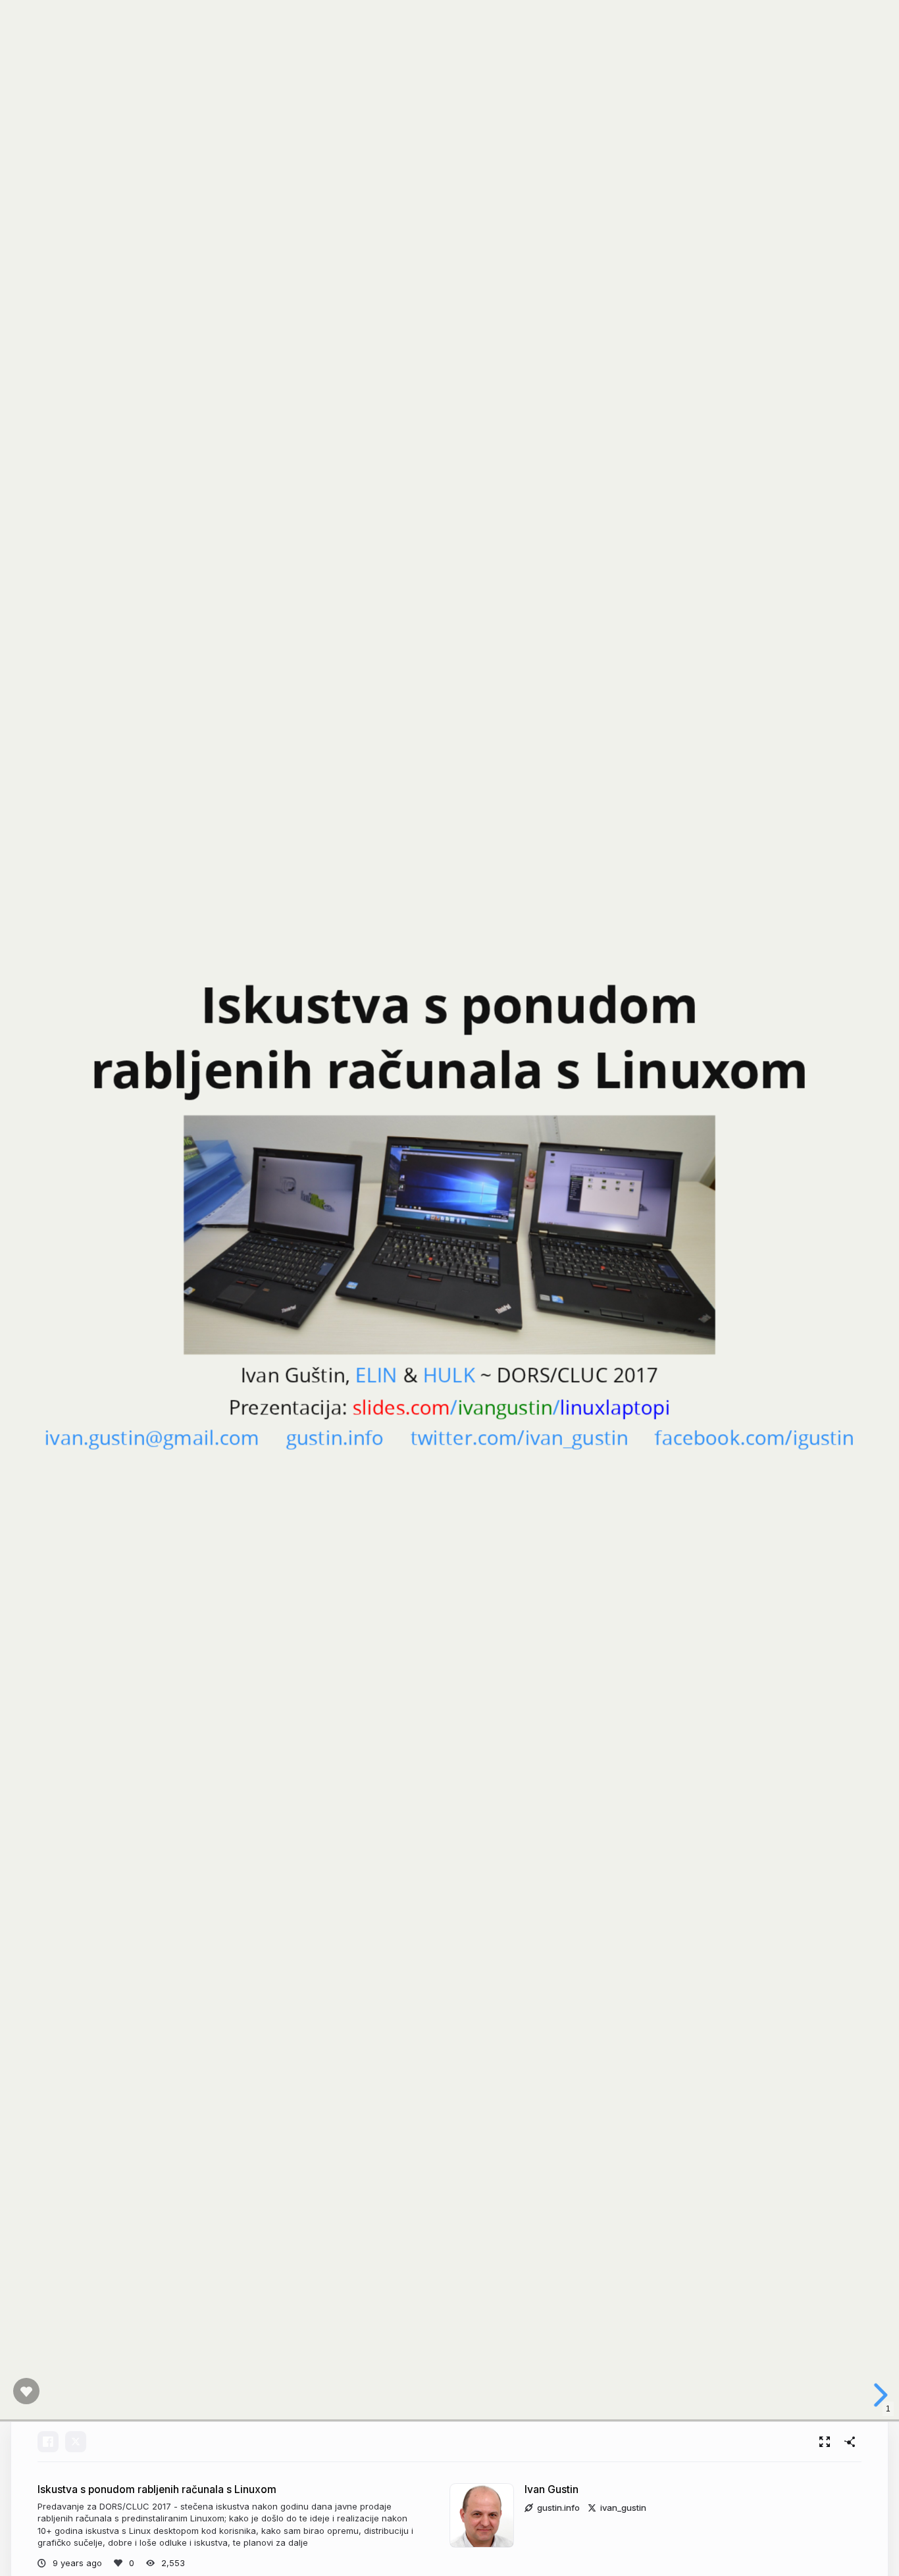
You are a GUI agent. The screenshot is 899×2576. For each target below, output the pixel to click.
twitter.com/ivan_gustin (519, 1437)
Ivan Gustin (552, 2489)
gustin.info (335, 1437)
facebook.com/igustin (755, 1437)
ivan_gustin (623, 2508)
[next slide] (879, 2395)
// (512, 1406)
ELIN (377, 1375)
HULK (449, 1375)
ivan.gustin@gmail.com (152, 1437)
